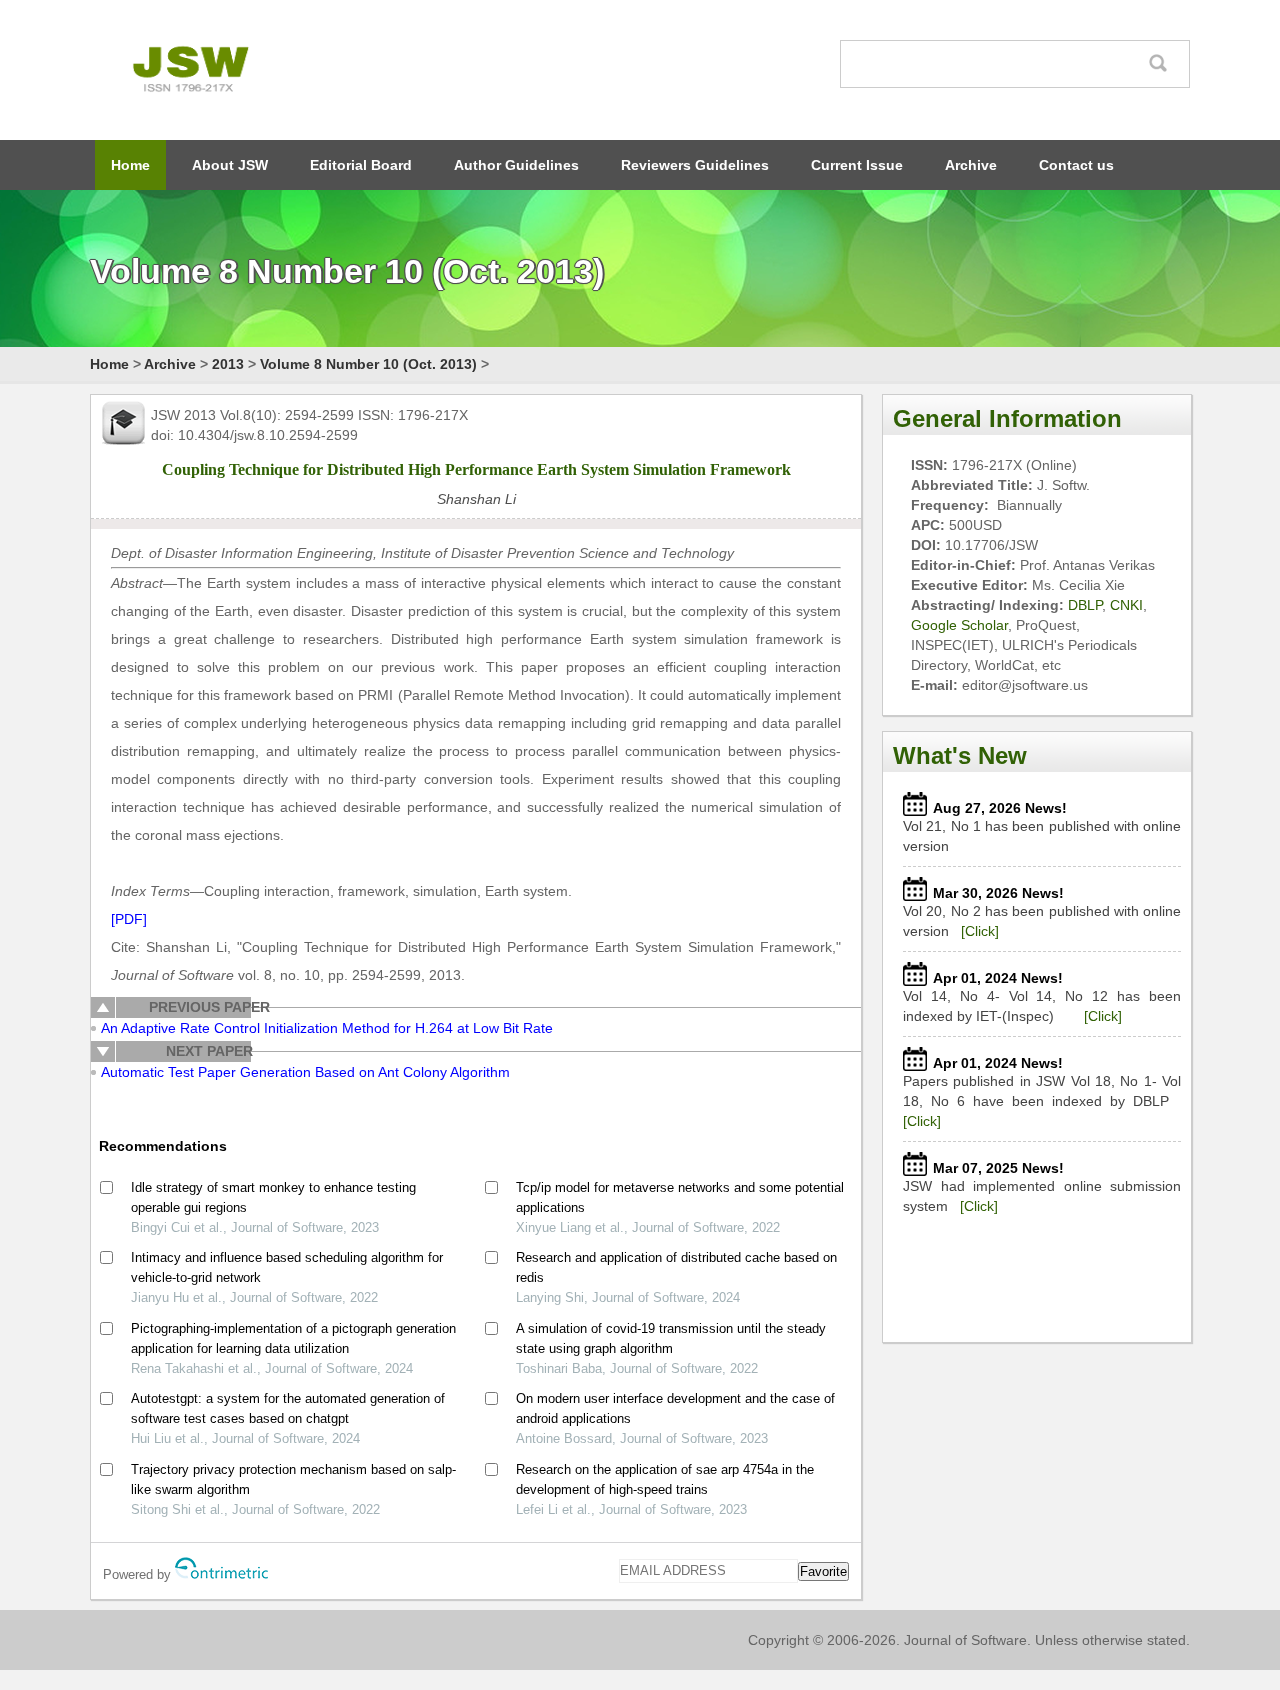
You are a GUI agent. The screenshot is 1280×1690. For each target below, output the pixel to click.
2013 (228, 364)
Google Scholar (959, 625)
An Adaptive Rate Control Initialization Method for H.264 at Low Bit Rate (327, 1028)
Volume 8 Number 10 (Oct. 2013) (368, 364)
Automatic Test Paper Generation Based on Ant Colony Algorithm (305, 1072)
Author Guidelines (516, 165)
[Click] (980, 931)
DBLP (1085, 605)
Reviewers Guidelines (695, 165)
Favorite (823, 1571)
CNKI (1126, 605)
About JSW (230, 165)
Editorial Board (361, 165)
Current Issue (857, 165)
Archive (971, 165)
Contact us (1076, 165)
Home (130, 165)
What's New (960, 755)
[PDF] (129, 919)
